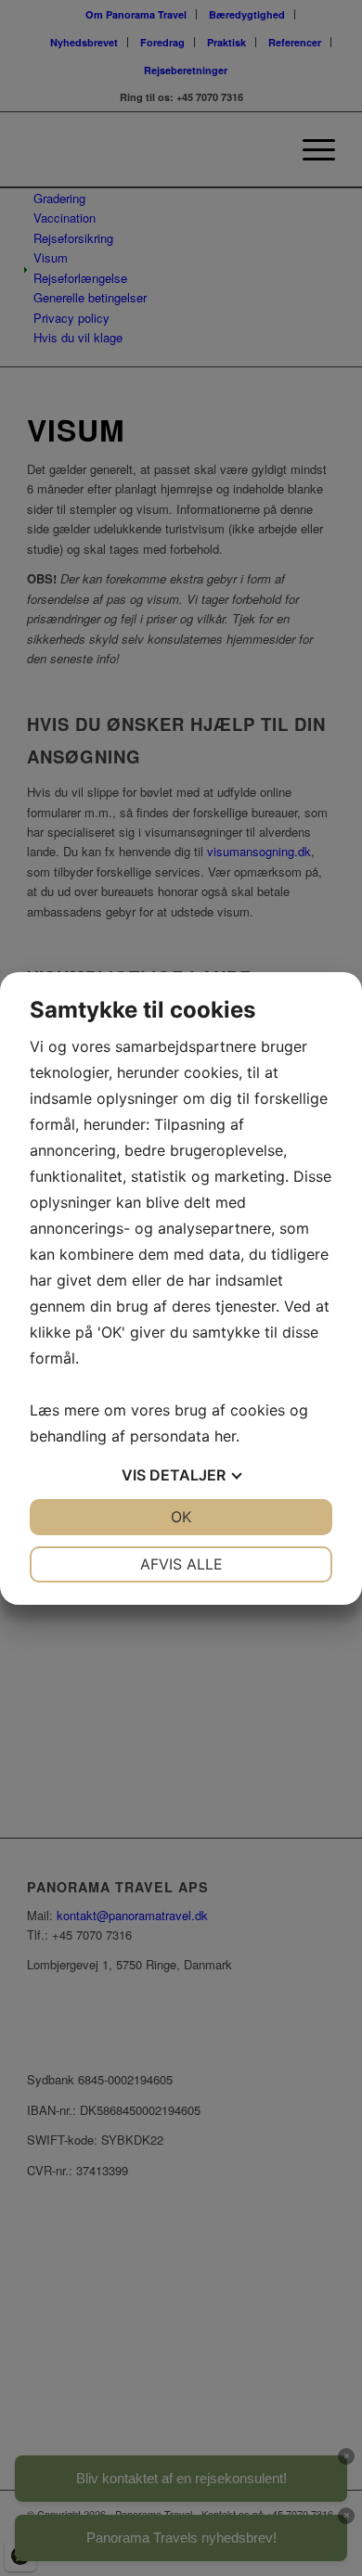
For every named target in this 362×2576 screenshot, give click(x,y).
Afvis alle (181, 1564)
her (225, 1436)
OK (181, 1517)
